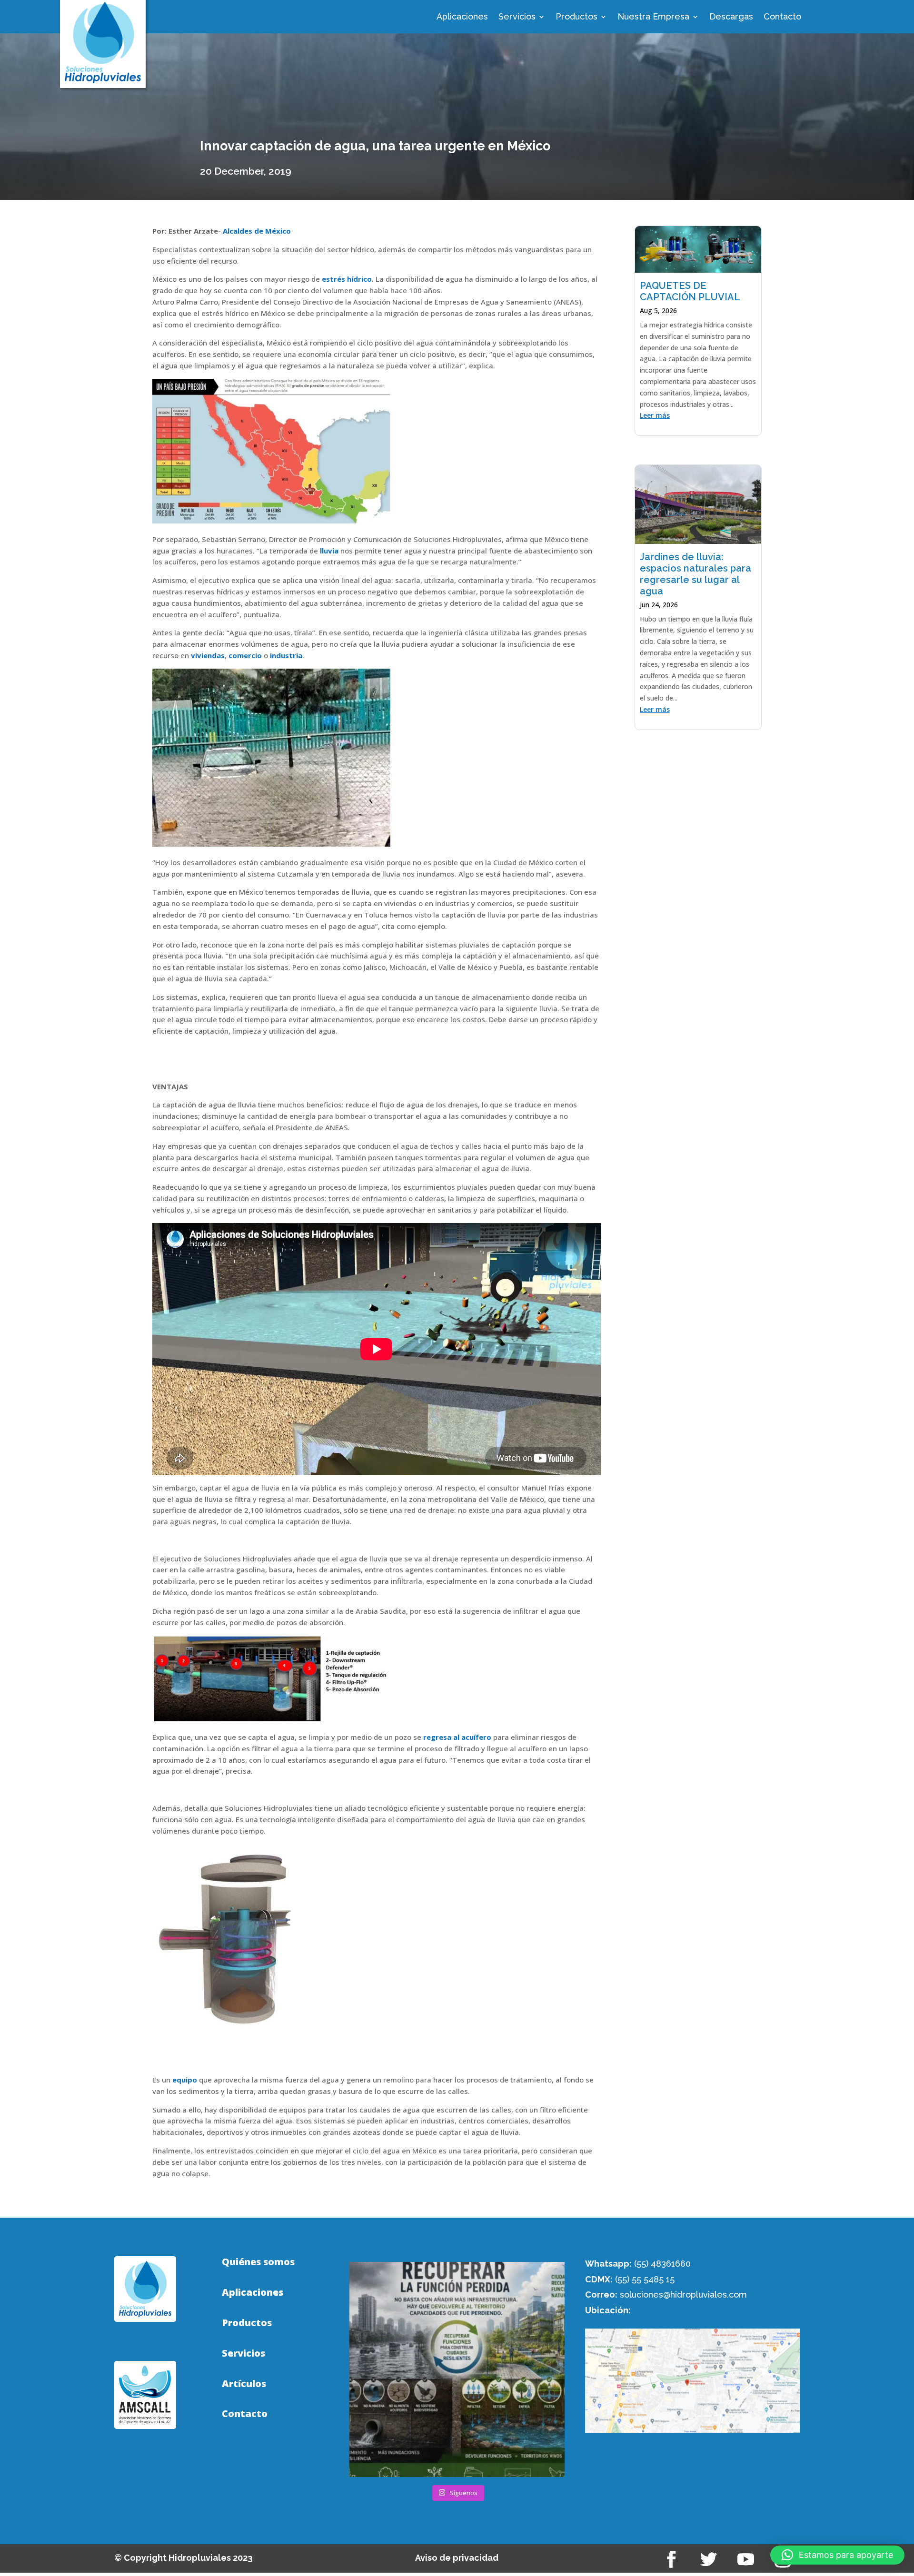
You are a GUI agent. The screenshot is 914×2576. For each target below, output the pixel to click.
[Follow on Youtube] (746, 2559)
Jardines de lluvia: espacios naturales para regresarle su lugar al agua (695, 574)
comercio (245, 655)
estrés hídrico (347, 279)
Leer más (655, 415)
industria (286, 655)
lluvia (329, 551)
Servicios (517, 17)
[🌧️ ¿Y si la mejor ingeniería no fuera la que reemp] (457, 2369)
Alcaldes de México (257, 231)
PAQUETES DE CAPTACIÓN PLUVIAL (690, 291)
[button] (837, 2555)
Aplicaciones (462, 17)
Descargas (731, 17)
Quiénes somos (258, 2262)
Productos (576, 17)
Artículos (244, 2384)
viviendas (208, 655)
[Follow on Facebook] (672, 2559)
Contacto (782, 17)
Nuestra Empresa (653, 17)
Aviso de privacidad (457, 2558)
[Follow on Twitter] (709, 2559)
